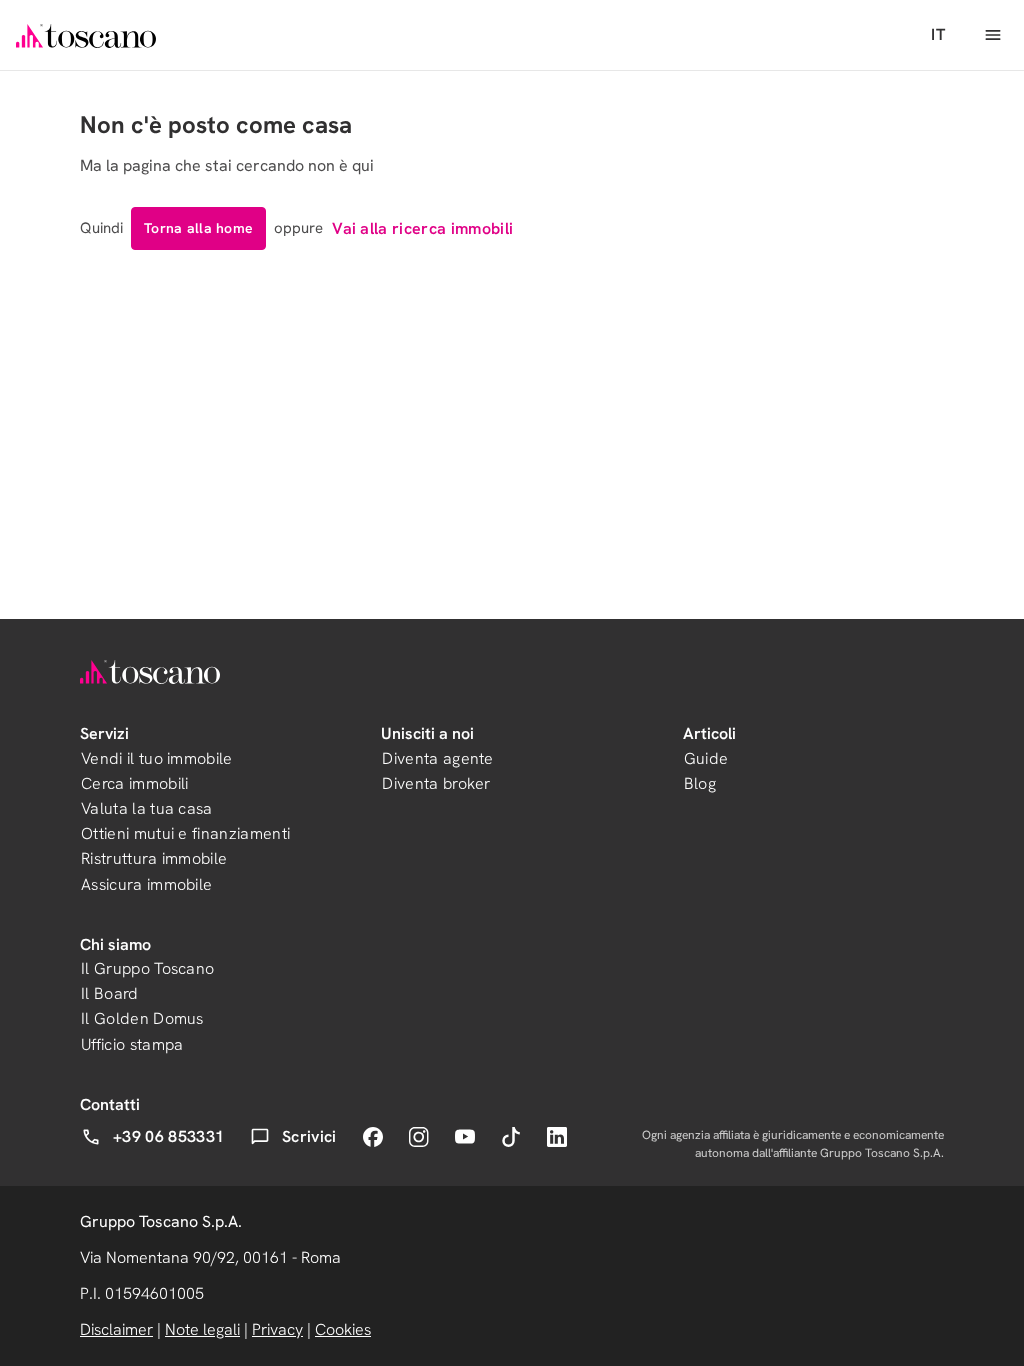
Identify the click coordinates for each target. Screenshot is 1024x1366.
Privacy (277, 1329)
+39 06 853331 (168, 1136)
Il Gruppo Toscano (147, 968)
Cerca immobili (134, 783)
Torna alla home (198, 228)
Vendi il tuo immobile (157, 758)
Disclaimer (116, 1329)
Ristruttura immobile (154, 858)
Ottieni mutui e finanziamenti (185, 833)
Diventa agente (437, 758)
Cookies (343, 1329)
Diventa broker (436, 783)
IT (938, 34)
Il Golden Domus (142, 1018)
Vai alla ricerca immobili (422, 228)
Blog (700, 783)
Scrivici (309, 1136)
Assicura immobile (146, 884)
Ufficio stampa (132, 1044)
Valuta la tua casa (147, 808)
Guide (706, 758)
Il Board (110, 993)
